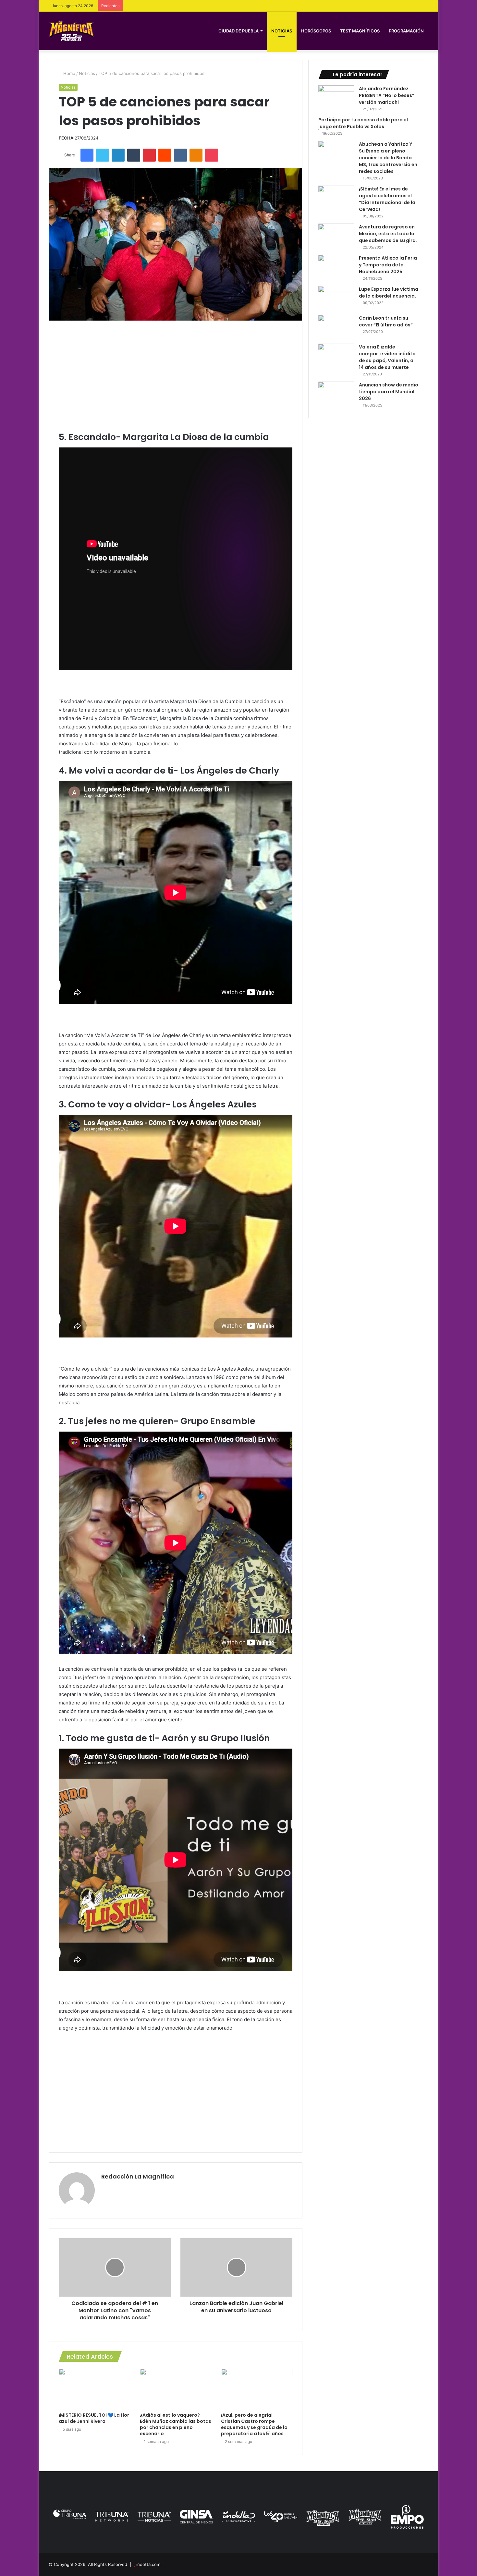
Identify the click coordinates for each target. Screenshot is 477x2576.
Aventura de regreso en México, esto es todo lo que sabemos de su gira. (388, 234)
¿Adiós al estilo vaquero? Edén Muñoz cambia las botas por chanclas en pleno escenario (176, 2424)
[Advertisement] (176, 376)
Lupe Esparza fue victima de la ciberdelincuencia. (389, 293)
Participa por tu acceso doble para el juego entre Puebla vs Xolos (363, 123)
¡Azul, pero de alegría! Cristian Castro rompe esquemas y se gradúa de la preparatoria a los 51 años (254, 2424)
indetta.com (148, 2564)
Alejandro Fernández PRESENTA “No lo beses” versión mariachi (387, 95)
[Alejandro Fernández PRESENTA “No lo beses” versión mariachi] (336, 98)
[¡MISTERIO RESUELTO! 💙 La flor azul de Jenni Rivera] (94, 2389)
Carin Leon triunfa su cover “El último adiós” (386, 321)
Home (69, 73)
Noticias (282, 31)
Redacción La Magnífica (138, 2176)
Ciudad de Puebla (238, 31)
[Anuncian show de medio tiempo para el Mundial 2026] (336, 394)
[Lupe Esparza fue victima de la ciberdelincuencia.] (336, 298)
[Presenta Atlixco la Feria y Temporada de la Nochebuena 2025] (336, 267)
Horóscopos (316, 31)
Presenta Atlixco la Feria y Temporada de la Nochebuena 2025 (388, 265)
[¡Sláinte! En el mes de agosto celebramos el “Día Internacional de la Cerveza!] (336, 198)
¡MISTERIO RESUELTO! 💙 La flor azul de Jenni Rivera (94, 2418)
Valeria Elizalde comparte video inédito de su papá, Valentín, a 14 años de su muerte (387, 357)
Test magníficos (360, 31)
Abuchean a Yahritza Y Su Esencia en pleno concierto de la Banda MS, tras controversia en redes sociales (388, 158)
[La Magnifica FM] (71, 31)
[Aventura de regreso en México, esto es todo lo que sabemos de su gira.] (336, 236)
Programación (406, 31)
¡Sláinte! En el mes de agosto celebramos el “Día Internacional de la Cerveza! (387, 199)
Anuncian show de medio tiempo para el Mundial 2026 (389, 392)
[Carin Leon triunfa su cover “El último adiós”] (336, 327)
